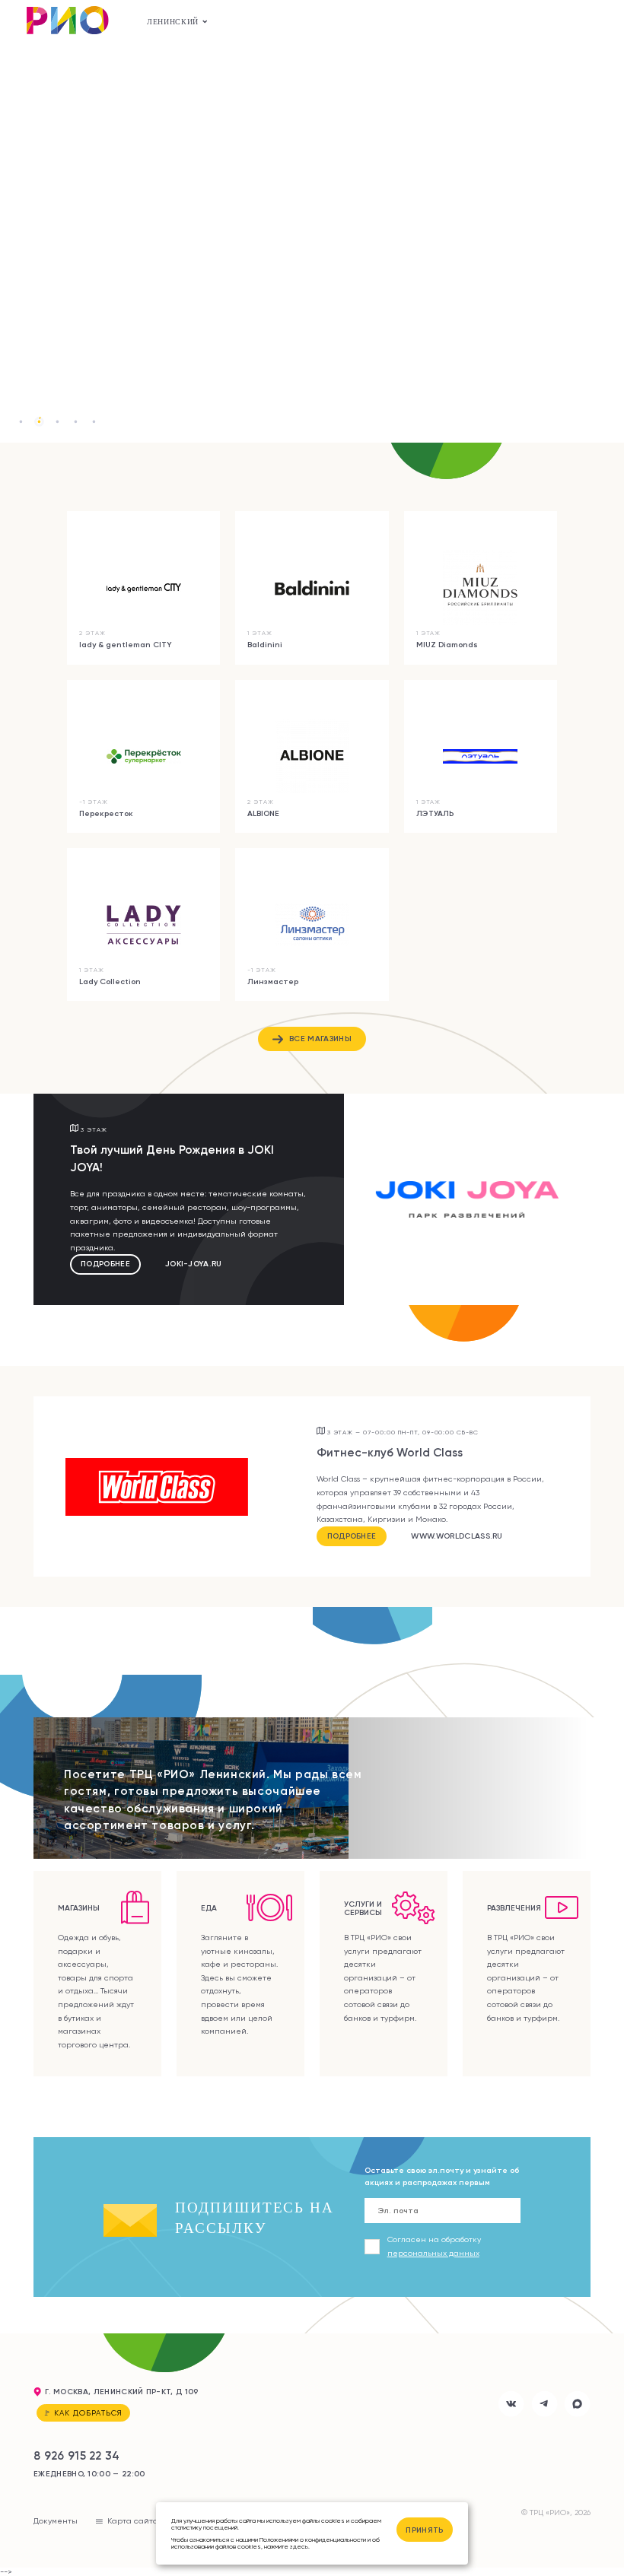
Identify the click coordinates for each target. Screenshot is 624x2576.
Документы (56, 2520)
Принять (424, 2530)
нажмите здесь (286, 2546)
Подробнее (105, 1264)
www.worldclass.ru (457, 1536)
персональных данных (433, 2253)
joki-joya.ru (194, 1264)
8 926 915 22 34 (77, 2455)
